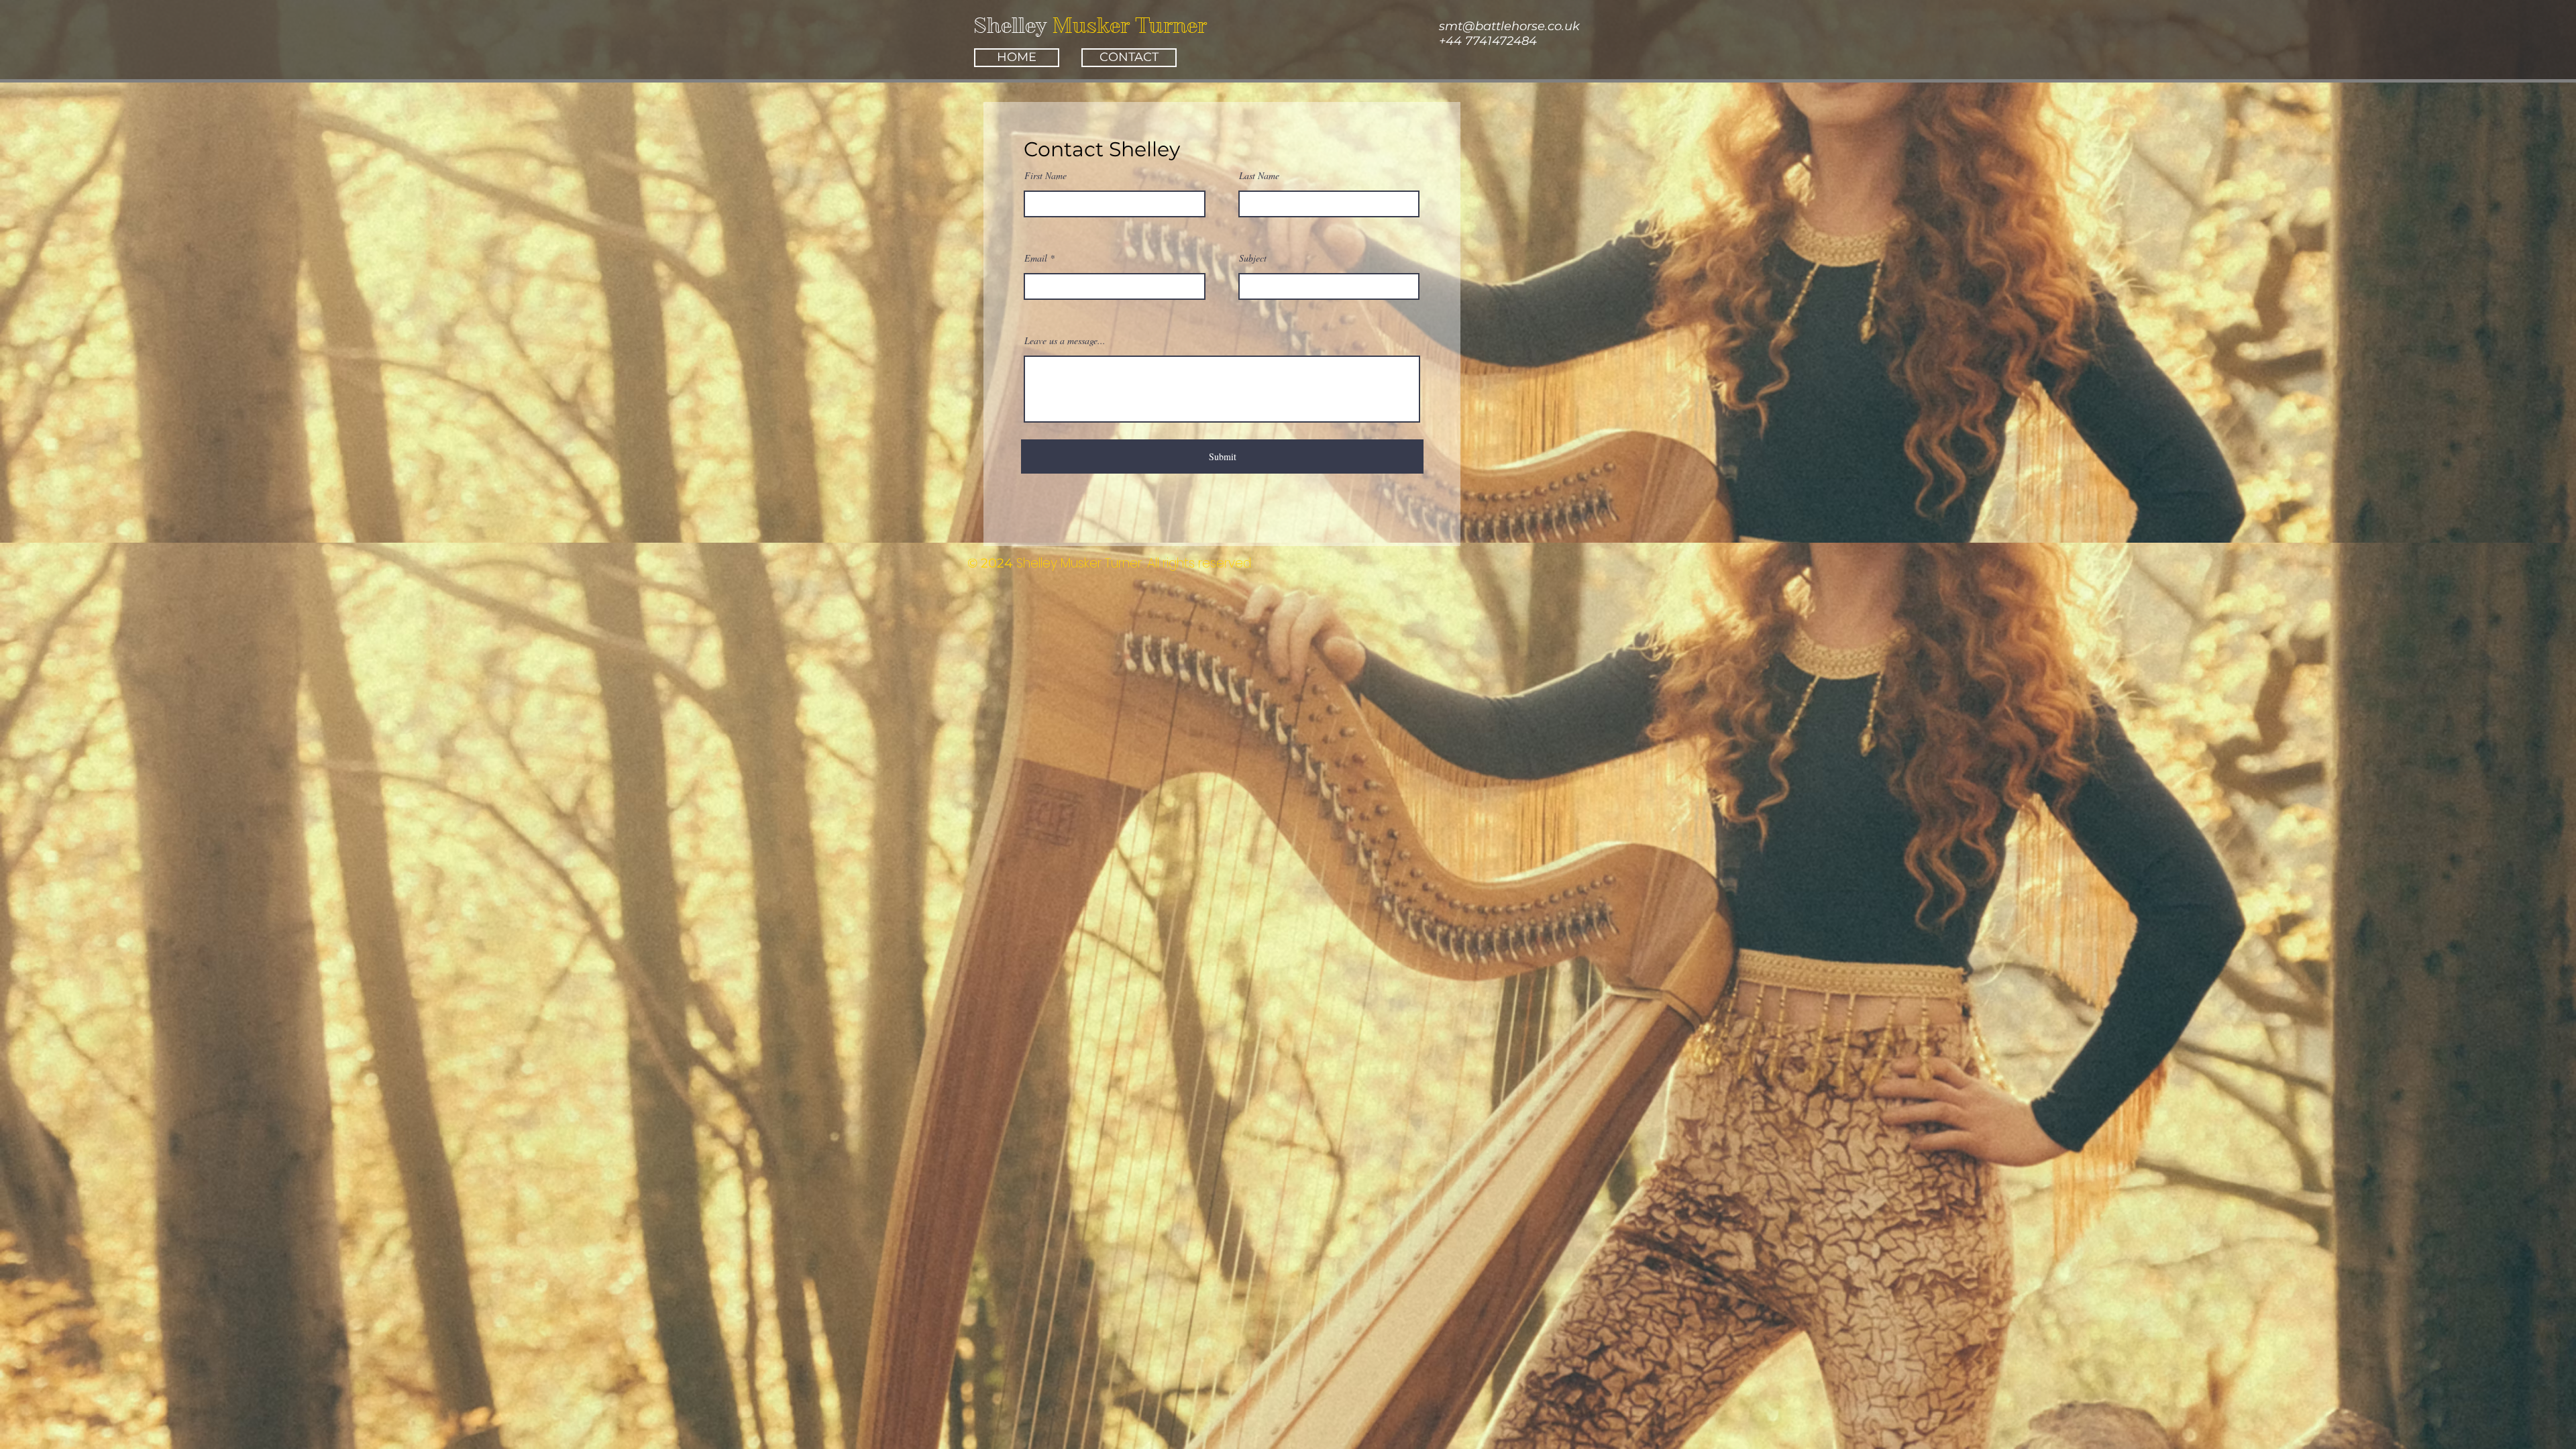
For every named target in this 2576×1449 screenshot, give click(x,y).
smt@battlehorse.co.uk (1509, 26)
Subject (1253, 258)
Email (1036, 258)
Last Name (1259, 176)
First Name (1045, 176)
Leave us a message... (1065, 341)
